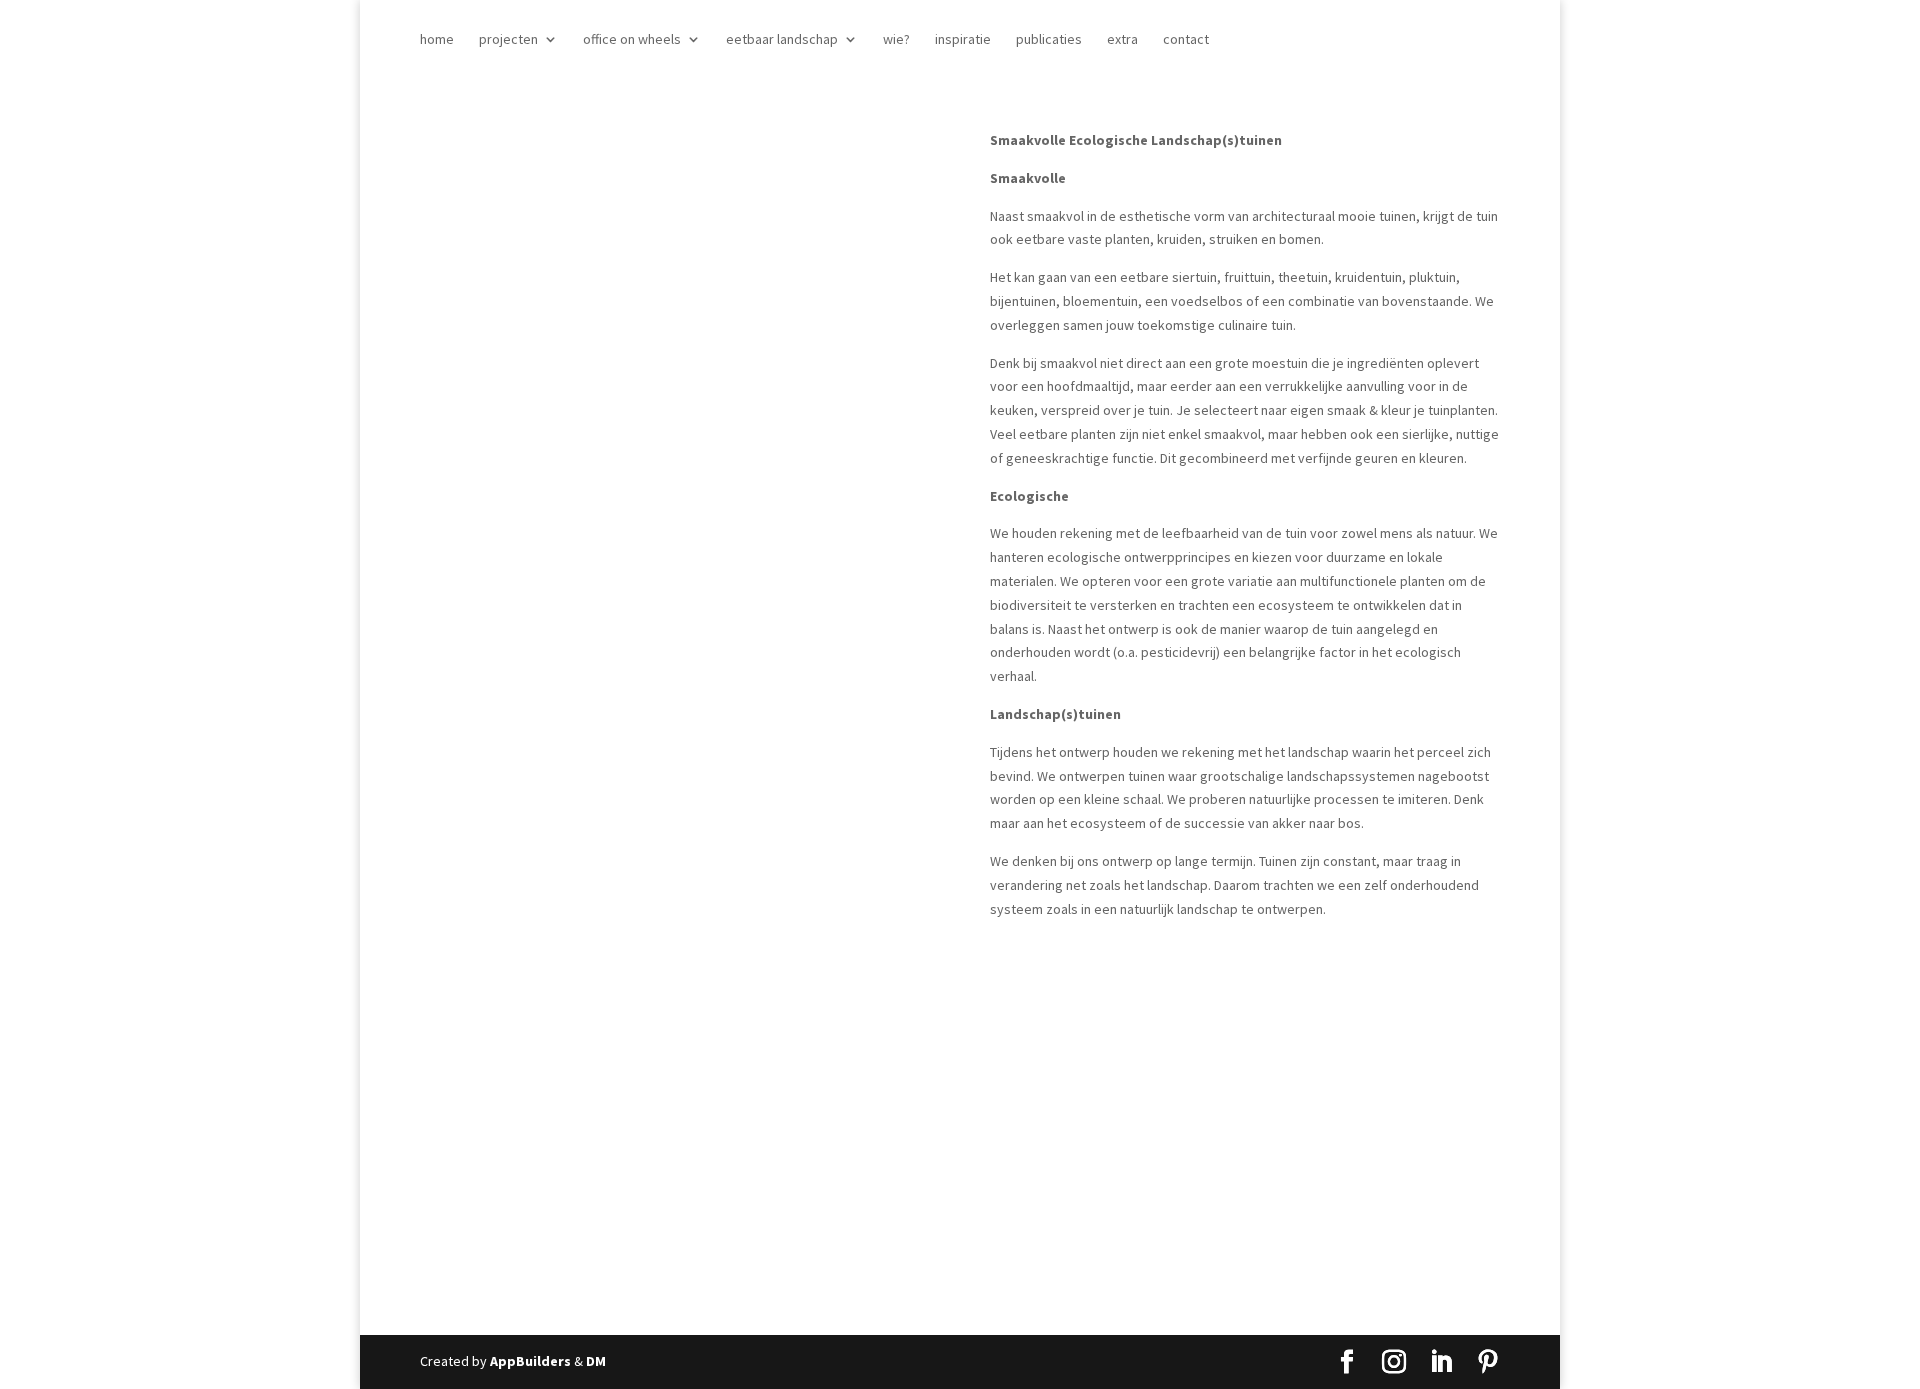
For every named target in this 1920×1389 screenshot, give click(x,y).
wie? (896, 40)
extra (1122, 40)
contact (1186, 40)
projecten (508, 40)
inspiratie (963, 40)
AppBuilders (530, 1361)
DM (596, 1361)
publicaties (1049, 40)
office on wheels (632, 40)
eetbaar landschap (782, 40)
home (437, 40)
